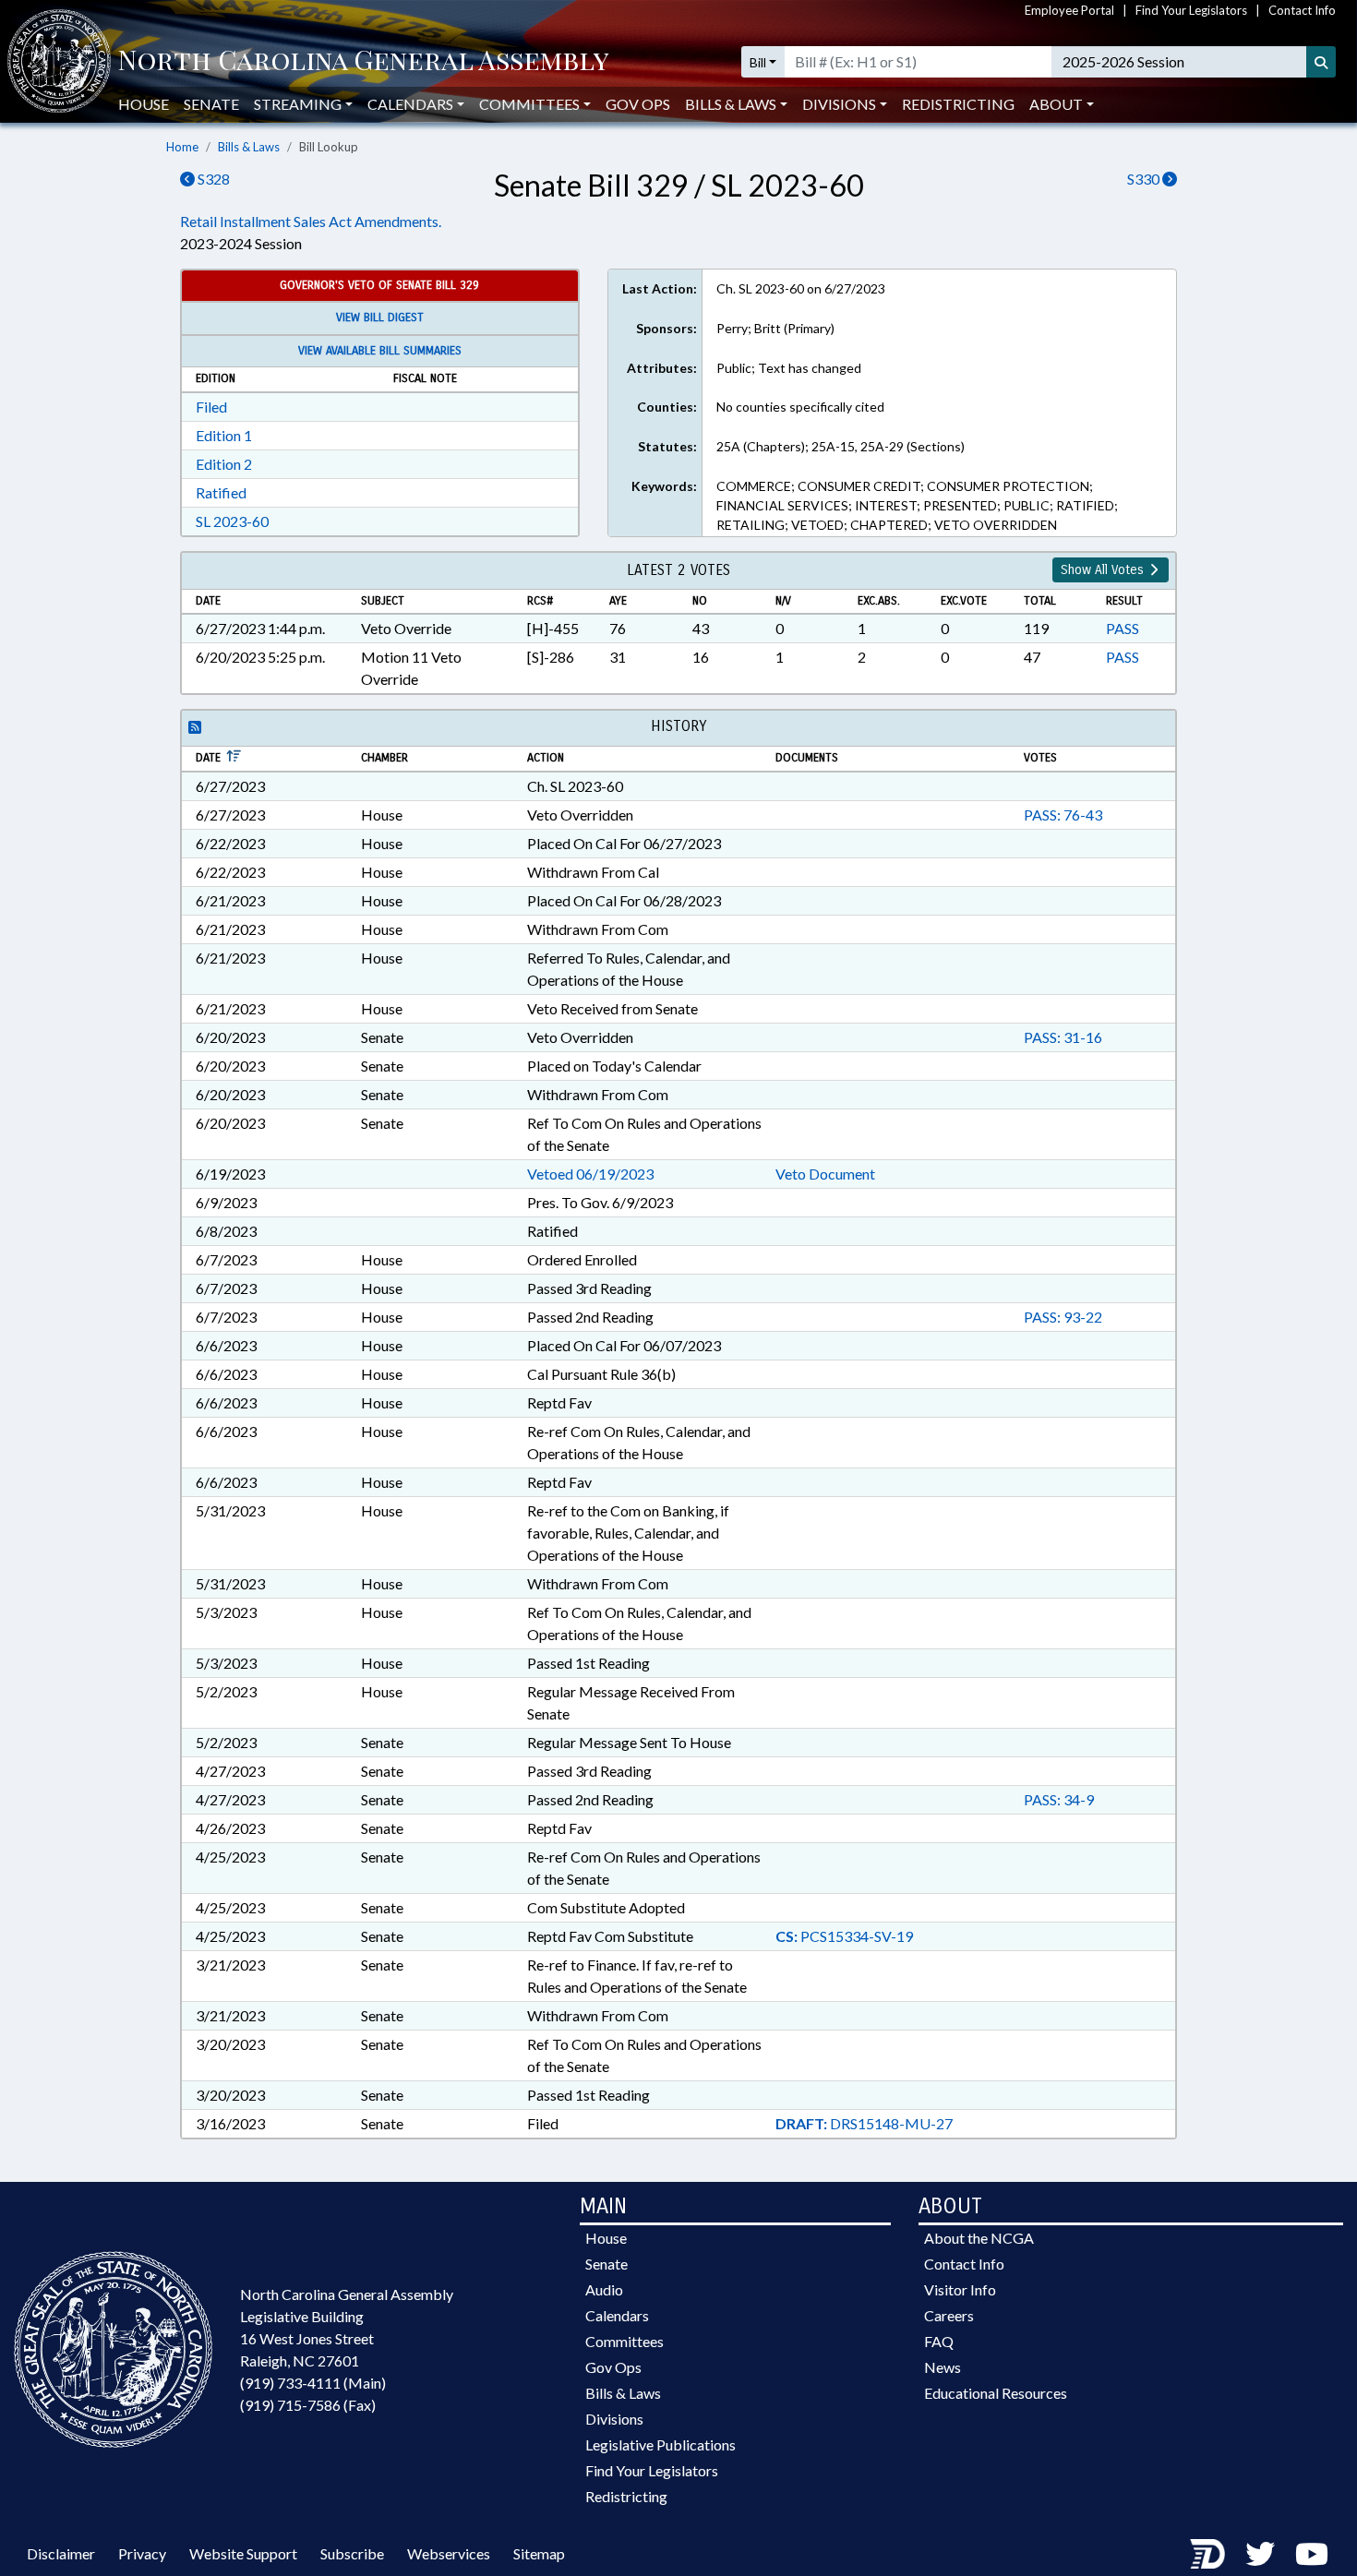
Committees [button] (529, 104)
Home (182, 147)
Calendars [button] (410, 104)
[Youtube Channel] (1312, 2553)
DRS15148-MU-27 (864, 2123)
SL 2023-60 (232, 521)
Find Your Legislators (1191, 10)
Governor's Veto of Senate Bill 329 (379, 285)
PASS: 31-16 (1063, 1037)
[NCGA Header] (363, 62)
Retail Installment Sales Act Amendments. (311, 221)
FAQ (939, 2341)
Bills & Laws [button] (731, 104)
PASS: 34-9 (1059, 1799)
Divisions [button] (839, 104)
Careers (949, 2315)
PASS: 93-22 (1063, 1317)
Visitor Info (960, 2289)
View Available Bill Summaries (380, 351)
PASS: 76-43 (1063, 815)
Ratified (221, 492)
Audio (604, 2289)
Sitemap (539, 2553)
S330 (1145, 179)
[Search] (1321, 62)
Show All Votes (1104, 570)
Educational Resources (996, 2393)
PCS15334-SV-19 (844, 1936)
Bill (758, 62)
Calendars (617, 2315)
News (943, 2367)
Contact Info (1302, 10)
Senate (211, 104)
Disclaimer (61, 2553)
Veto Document (825, 1174)
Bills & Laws (249, 147)
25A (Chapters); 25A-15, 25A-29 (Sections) (841, 446)
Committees (624, 2341)
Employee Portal (1069, 10)
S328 (212, 179)
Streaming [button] (298, 104)
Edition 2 (224, 464)
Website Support (243, 2553)
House (144, 104)
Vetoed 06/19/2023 (590, 1174)
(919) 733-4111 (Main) (313, 2383)
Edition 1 (224, 435)
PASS (1123, 628)
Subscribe (352, 2553)
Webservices (449, 2553)
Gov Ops (638, 104)
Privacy (142, 2553)
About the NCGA (979, 2238)
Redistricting (958, 104)
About (1056, 104)
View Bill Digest (380, 318)
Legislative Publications (660, 2444)
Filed (211, 407)
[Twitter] (1260, 2553)
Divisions (614, 2419)
